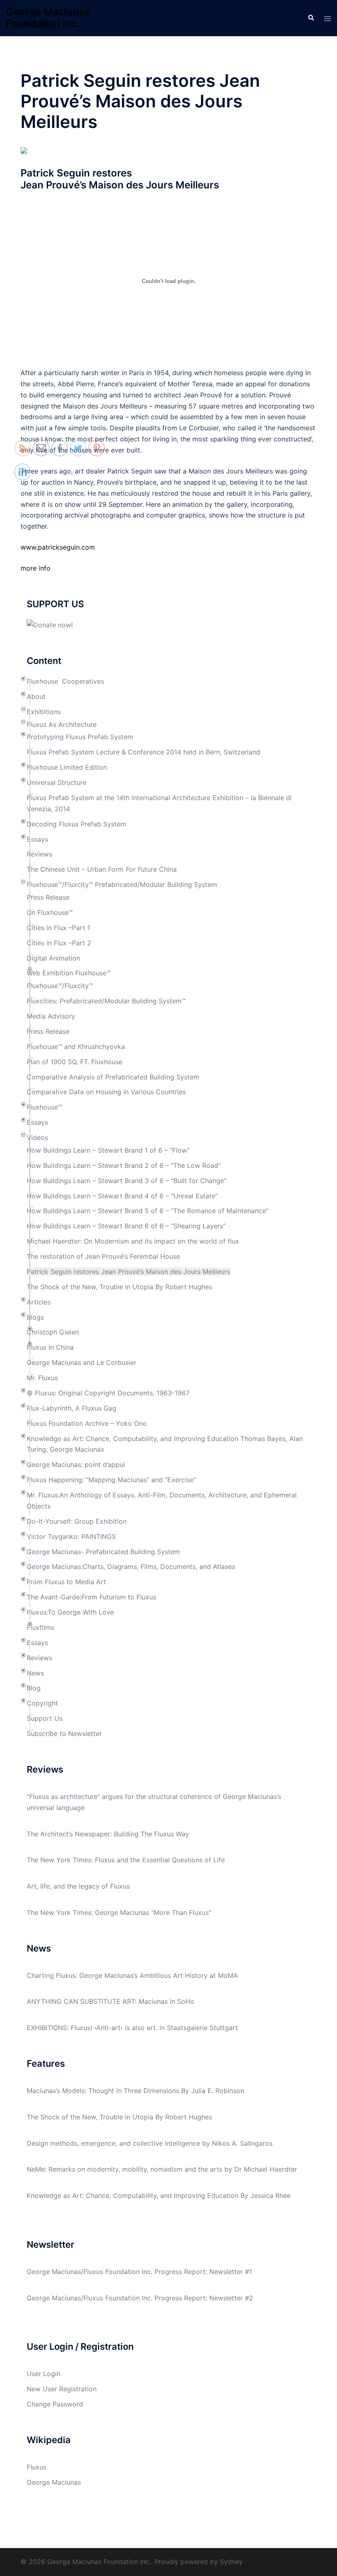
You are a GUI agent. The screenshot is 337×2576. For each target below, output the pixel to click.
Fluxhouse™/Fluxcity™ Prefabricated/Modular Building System (122, 884)
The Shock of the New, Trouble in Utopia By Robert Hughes (119, 1287)
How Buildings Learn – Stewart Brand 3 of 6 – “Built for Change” (127, 1181)
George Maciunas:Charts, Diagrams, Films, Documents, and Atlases (131, 1566)
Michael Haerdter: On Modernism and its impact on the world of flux (133, 1241)
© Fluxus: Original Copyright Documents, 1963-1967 (108, 1393)
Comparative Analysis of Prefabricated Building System (113, 1077)
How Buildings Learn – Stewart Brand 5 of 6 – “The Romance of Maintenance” (148, 1211)
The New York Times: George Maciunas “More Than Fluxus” (119, 1912)
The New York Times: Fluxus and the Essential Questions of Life (126, 1860)
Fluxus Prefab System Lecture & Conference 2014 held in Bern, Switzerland (143, 752)
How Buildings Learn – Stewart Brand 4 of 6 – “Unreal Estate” (122, 1196)
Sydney (231, 2562)
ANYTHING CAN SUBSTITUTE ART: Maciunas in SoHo (111, 2001)
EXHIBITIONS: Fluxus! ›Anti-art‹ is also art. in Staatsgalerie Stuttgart (132, 2028)
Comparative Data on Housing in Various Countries (106, 1092)
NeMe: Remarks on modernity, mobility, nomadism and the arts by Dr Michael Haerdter (162, 2169)
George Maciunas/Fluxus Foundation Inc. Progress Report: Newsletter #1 (139, 2272)
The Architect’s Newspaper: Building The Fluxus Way (108, 1834)
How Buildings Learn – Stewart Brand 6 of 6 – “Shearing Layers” (126, 1226)
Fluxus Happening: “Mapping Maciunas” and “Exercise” (111, 1480)
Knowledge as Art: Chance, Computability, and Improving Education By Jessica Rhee (159, 2195)
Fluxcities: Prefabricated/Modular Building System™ (106, 1001)
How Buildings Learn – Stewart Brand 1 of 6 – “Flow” (108, 1150)
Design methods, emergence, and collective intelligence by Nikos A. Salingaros (150, 2143)
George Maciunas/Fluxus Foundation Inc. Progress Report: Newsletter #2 (140, 2298)
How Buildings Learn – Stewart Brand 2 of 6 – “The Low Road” (124, 1165)
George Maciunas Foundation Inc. (48, 18)
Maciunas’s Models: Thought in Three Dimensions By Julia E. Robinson (135, 2091)
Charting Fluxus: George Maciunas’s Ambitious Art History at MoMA (132, 1975)
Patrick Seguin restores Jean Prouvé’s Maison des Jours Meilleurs (128, 1272)
